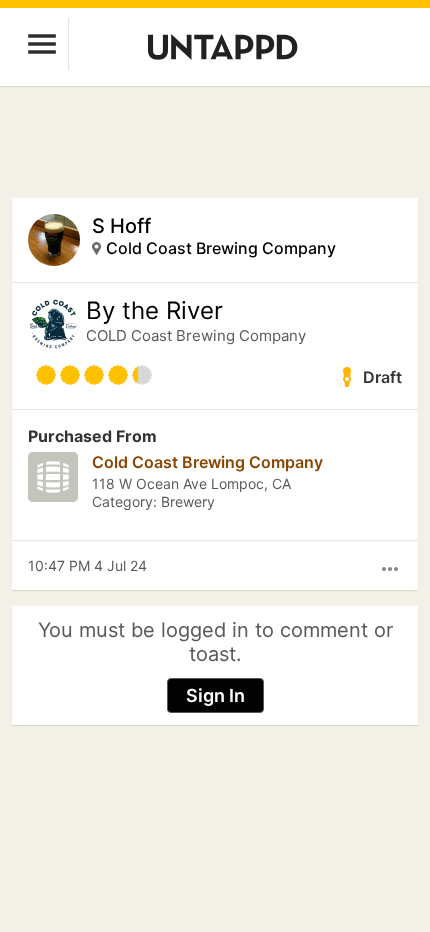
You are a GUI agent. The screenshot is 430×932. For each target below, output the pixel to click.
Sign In (215, 695)
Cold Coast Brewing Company (221, 248)
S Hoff (121, 226)
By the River (154, 311)
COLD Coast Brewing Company (196, 335)
